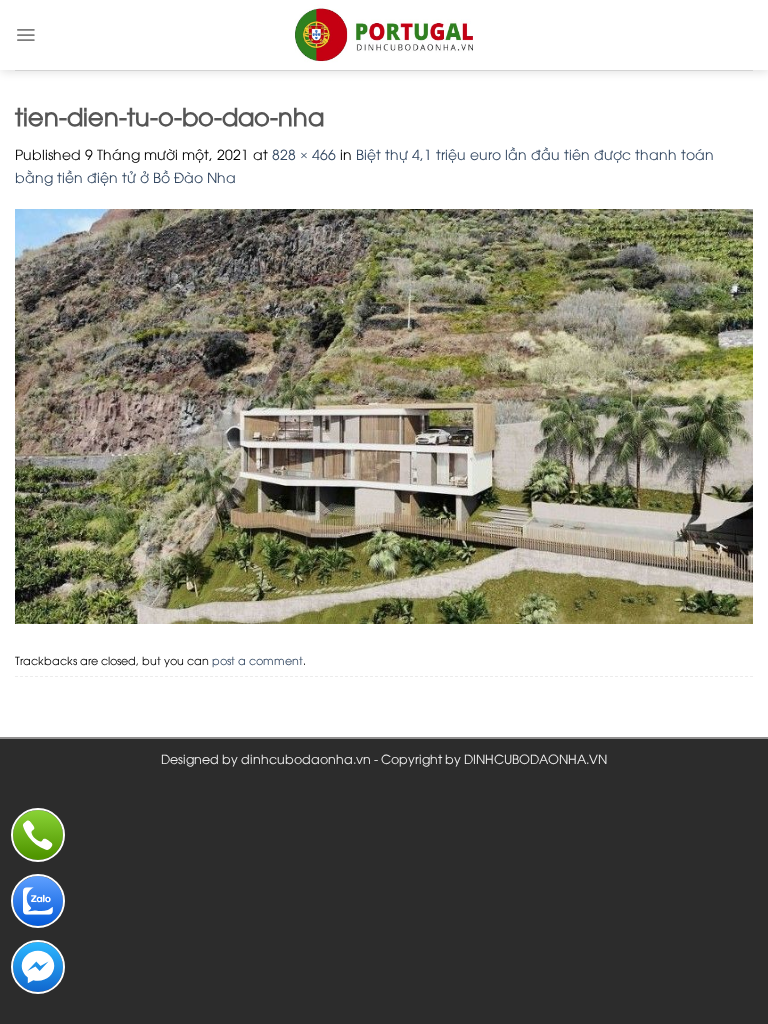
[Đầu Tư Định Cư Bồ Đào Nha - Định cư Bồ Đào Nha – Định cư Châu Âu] (384, 35)
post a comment (257, 659)
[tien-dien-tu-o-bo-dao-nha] (384, 413)
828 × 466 (304, 153)
